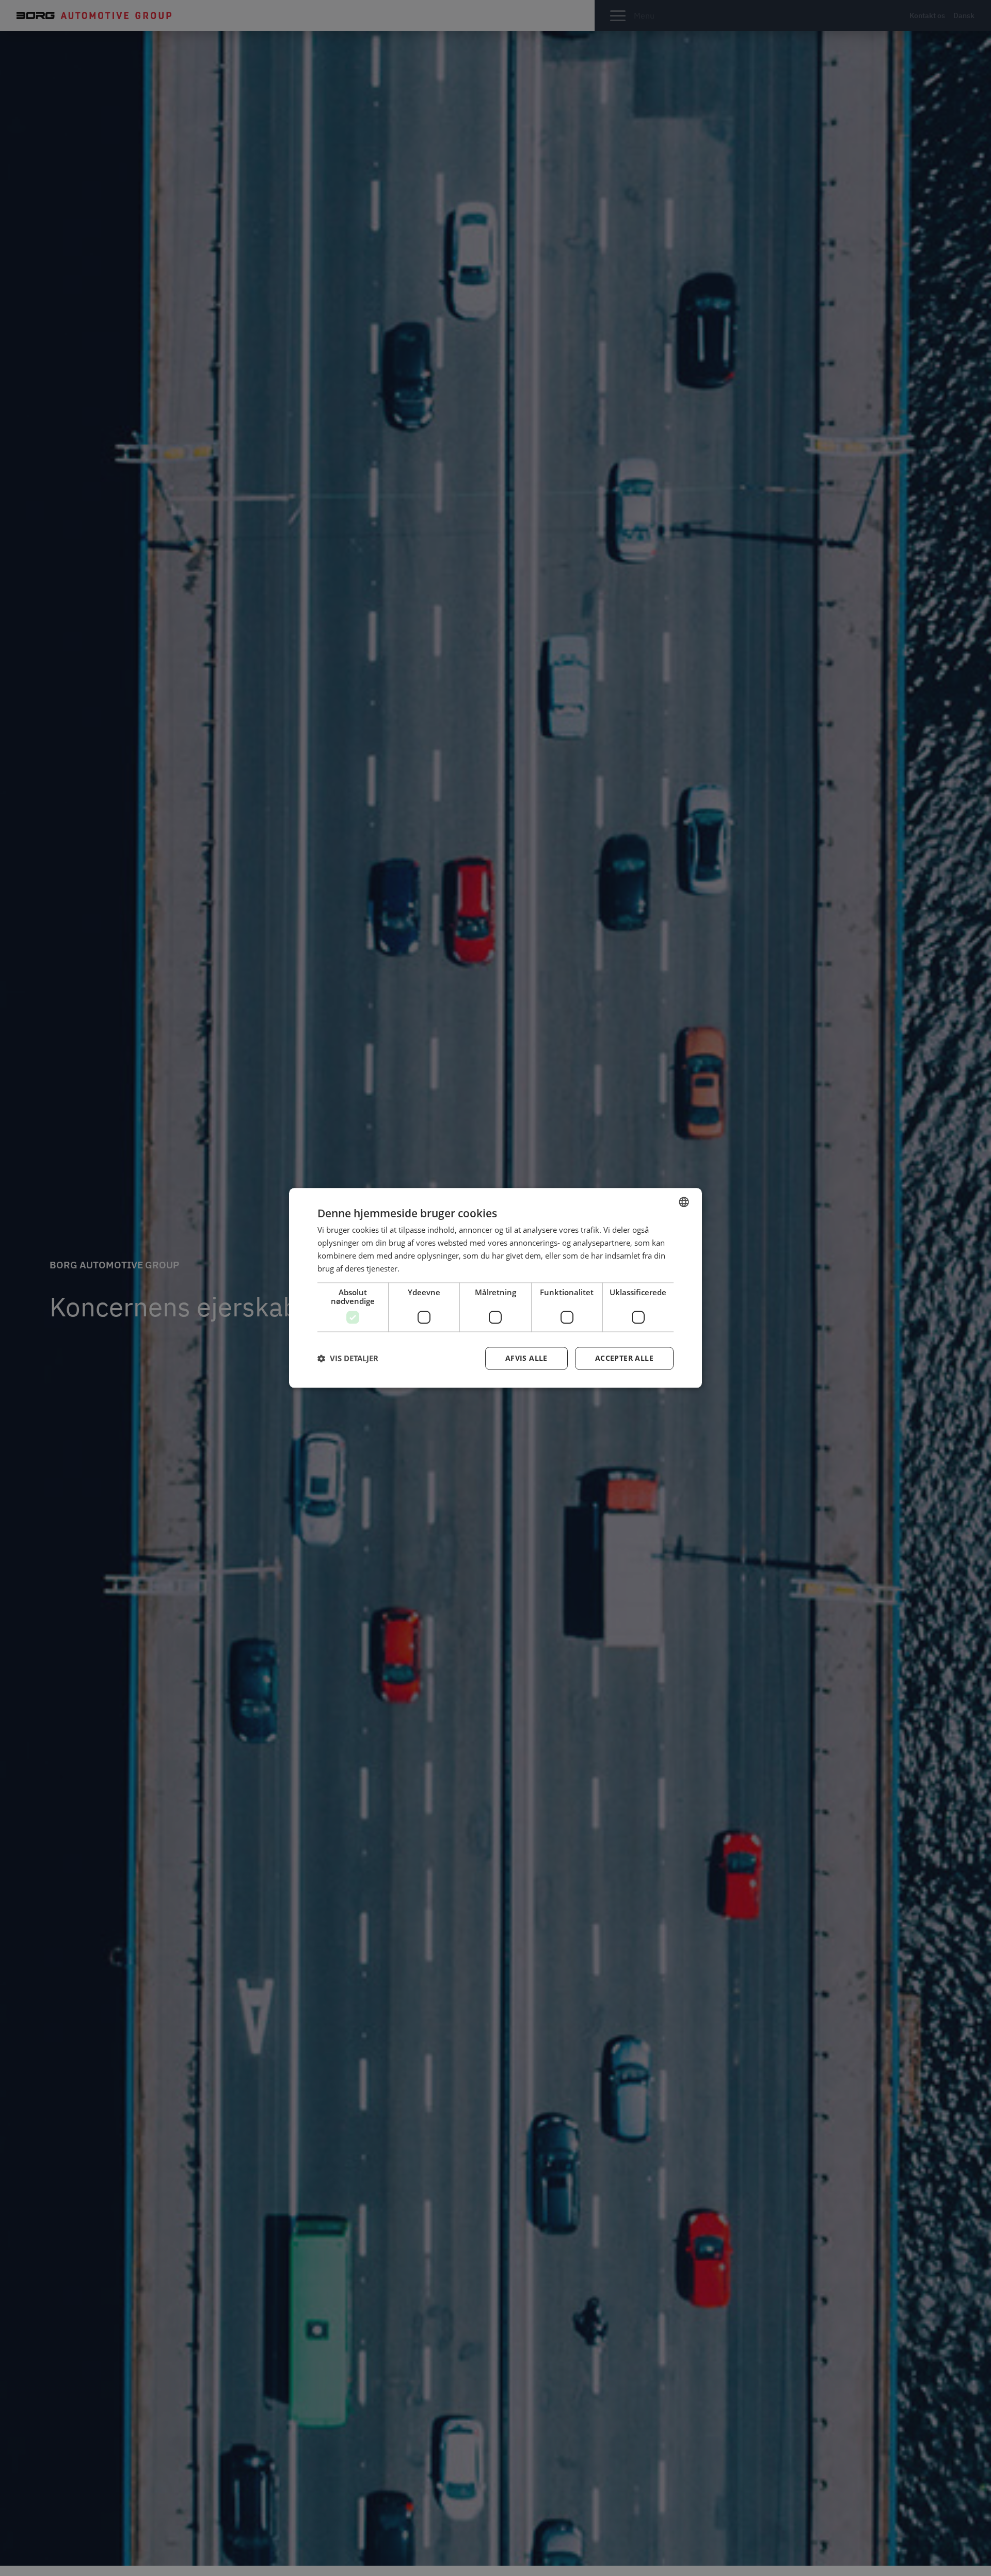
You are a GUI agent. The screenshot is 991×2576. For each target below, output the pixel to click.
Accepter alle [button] (624, 1358)
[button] (348, 1359)
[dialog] (495, 1288)
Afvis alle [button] (526, 1358)
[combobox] (684, 1202)
